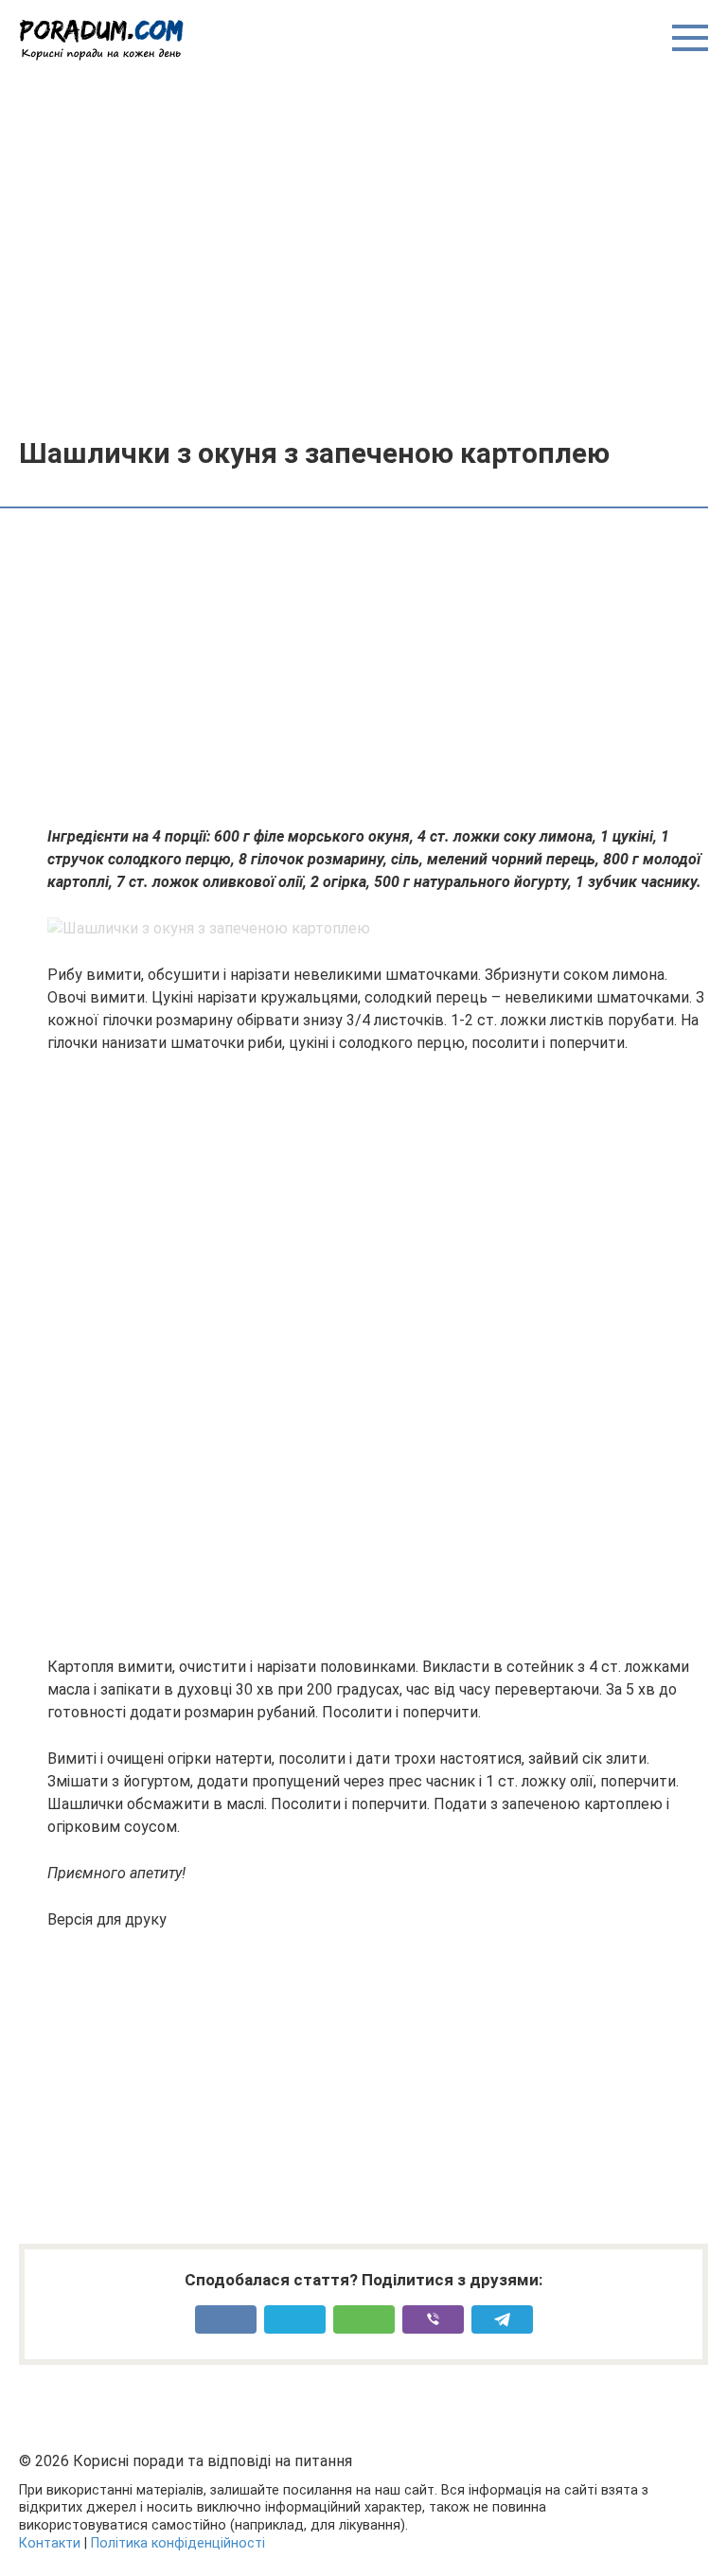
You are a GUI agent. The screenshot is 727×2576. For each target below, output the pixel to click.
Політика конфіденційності (178, 2543)
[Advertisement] (363, 248)
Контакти (50, 2543)
